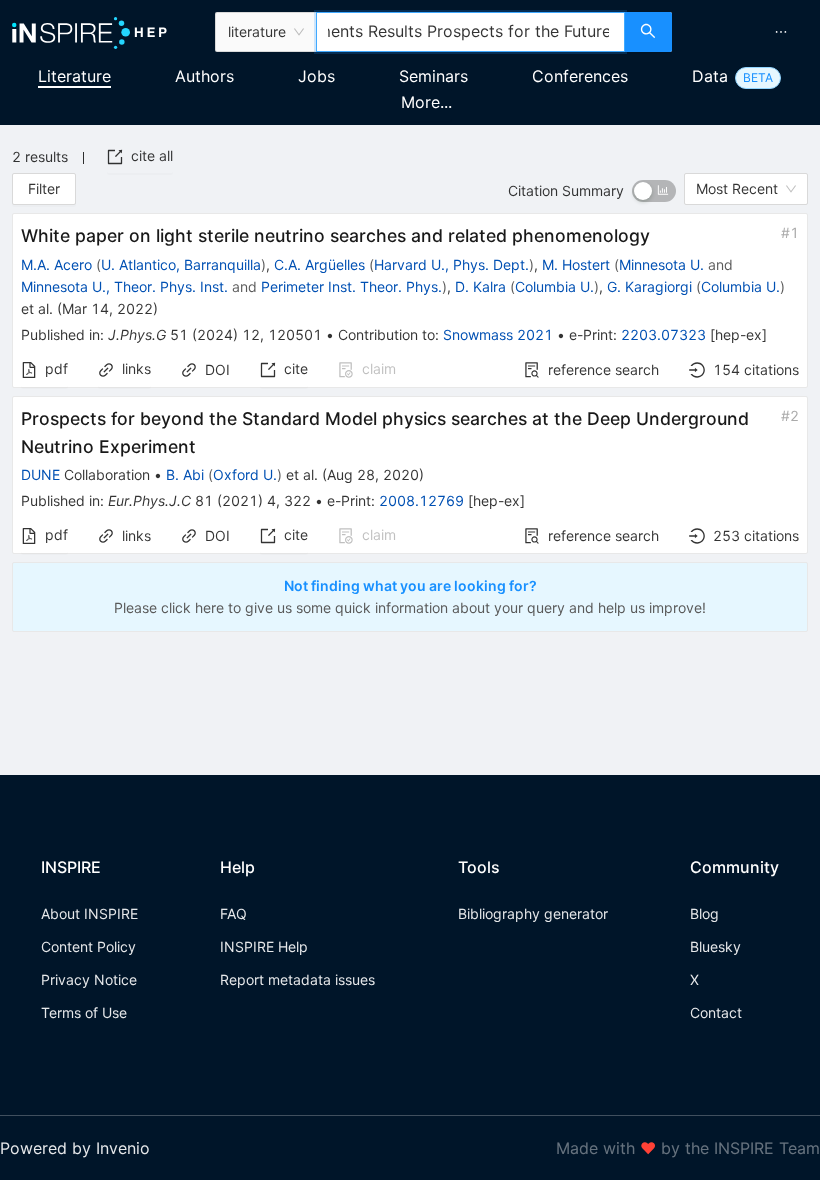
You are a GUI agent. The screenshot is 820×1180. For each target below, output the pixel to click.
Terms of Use (84, 1012)
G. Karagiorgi (649, 286)
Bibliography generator (533, 913)
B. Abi (185, 474)
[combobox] (470, 32)
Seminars (433, 76)
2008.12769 (421, 500)
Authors (204, 76)
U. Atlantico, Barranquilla (181, 264)
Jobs (316, 76)
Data (710, 76)
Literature (74, 76)
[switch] (654, 191)
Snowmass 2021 (498, 334)
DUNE (40, 474)
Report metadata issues (297, 979)
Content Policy (88, 946)
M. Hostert (576, 264)
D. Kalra (480, 286)
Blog (704, 913)
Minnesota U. (661, 264)
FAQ (233, 913)
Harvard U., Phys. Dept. (451, 264)
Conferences (580, 76)
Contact (716, 1012)
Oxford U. (245, 474)
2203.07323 (663, 334)
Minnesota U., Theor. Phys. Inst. (124, 286)
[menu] (748, 32)
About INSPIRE (89, 913)
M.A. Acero (56, 264)
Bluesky (715, 946)
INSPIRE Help (264, 946)
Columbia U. (554, 286)
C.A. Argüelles (319, 264)
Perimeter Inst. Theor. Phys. (351, 286)
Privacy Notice (89, 979)
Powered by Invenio (75, 1148)
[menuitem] (781, 32)
